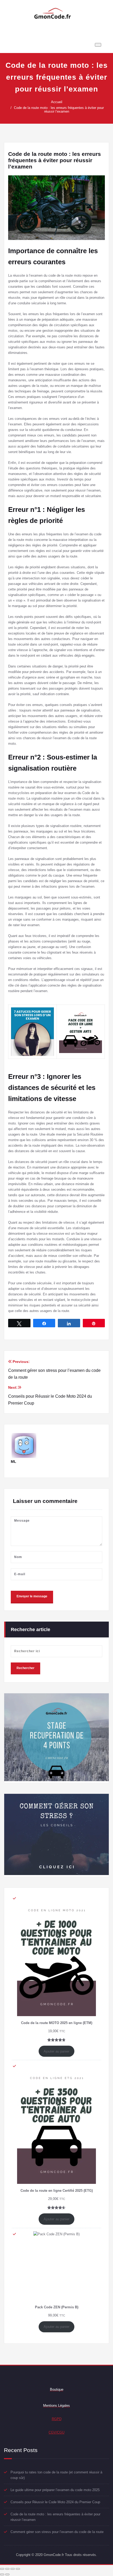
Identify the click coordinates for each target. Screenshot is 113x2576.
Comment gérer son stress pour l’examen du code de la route (57, 2532)
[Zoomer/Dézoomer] (18, 2569)
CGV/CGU (56, 2432)
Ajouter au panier (56, 2051)
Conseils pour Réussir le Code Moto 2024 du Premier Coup (55, 2502)
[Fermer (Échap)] (2, 2569)
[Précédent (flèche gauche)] (2, 2574)
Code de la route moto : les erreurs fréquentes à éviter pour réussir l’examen (59, 110)
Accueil (57, 102)
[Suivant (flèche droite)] (7, 2574)
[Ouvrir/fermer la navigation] (98, 45)
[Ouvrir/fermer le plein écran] (13, 2569)
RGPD (57, 2419)
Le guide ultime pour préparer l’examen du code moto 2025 (55, 2490)
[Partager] (7, 2569)
